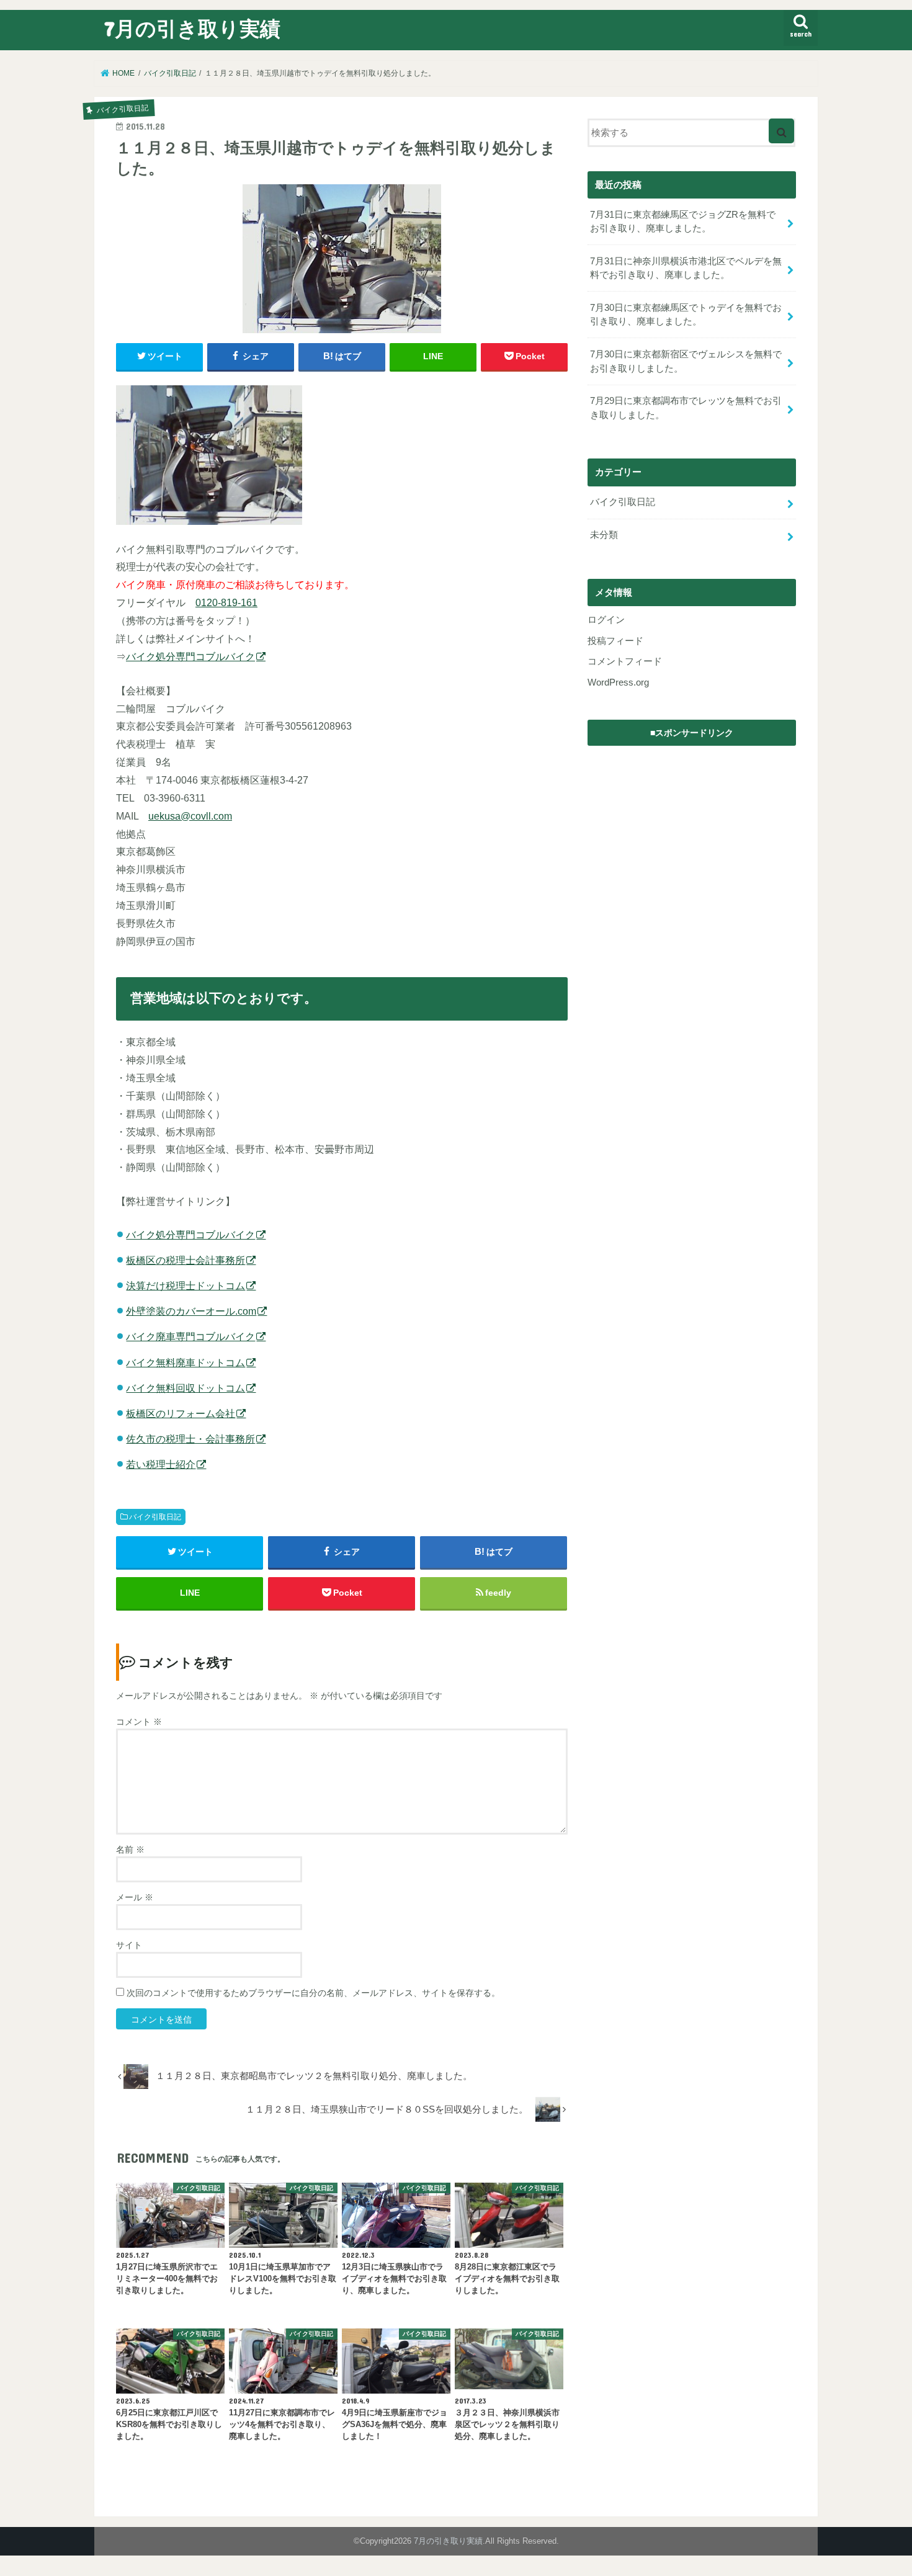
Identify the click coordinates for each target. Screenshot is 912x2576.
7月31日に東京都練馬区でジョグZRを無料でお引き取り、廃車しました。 (683, 221)
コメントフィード (625, 661)
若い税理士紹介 (161, 1464)
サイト (129, 1945)
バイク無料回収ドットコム (186, 1388)
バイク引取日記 (155, 1517)
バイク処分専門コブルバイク (190, 656)
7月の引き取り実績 (192, 28)
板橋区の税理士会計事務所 (186, 1260)
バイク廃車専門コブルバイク (190, 1336)
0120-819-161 (226, 602)
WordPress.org (618, 682)
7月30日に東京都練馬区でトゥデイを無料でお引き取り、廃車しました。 (686, 315)
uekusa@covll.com (190, 816)
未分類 (604, 535)
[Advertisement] (692, 830)
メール (135, 1897)
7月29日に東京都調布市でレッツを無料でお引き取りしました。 (686, 408)
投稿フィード (615, 641)
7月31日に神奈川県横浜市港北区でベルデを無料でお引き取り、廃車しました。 (686, 268)
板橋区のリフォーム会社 (181, 1413)
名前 (130, 1849)
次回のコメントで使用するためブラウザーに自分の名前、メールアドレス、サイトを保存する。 (313, 1993)
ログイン (606, 620)
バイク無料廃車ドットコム (186, 1362)
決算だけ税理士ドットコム (186, 1286)
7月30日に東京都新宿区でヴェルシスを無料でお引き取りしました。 (686, 361)
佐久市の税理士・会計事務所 (190, 1439)
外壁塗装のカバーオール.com (191, 1311)
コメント (139, 1722)
